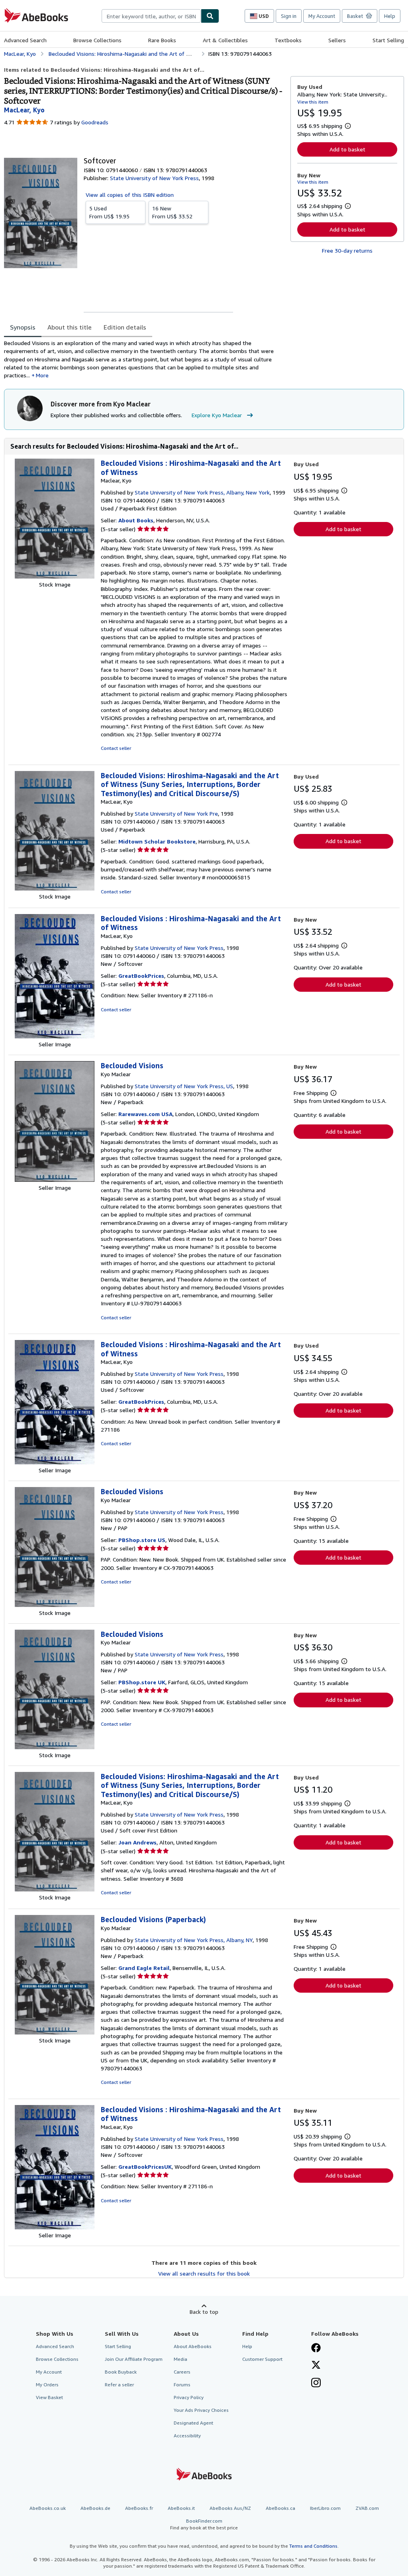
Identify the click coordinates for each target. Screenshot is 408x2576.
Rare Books (162, 40)
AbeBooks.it (181, 2508)
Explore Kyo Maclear (217, 415)
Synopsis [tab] (23, 327)
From (109, 212)
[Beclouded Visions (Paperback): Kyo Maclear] (55, 2032)
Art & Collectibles (225, 40)
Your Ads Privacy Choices (201, 2410)
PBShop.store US (142, 1540)
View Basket (49, 2397)
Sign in (289, 16)
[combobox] (151, 16)
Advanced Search (25, 40)
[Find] (210, 16)
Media (180, 2359)
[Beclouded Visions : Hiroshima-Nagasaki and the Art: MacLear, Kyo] (55, 1036)
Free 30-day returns (347, 250)
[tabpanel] (144, 359)
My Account (322, 16)
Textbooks (288, 40)
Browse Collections (97, 40)
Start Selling (388, 40)
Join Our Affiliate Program (134, 2359)
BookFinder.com (204, 2524)
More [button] (42, 375)
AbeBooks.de (95, 2508)
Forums (182, 2385)
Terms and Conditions (313, 2546)
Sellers (337, 40)
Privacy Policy (189, 2397)
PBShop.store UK (142, 1682)
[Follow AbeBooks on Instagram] (316, 2384)
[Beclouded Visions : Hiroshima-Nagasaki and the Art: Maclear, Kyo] (55, 576)
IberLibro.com (325, 2508)
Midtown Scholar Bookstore (157, 841)
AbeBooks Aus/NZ (230, 2508)
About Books (136, 520)
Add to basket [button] (347, 149)
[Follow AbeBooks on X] (316, 2366)
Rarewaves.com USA (145, 1114)
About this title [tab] (70, 327)
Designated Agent (193, 2423)
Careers (182, 2372)
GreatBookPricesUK (145, 2167)
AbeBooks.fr (139, 2508)
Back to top (204, 2312)
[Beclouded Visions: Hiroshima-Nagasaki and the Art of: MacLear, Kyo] (55, 888)
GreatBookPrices (141, 976)
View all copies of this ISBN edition (130, 195)
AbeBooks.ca (280, 2508)
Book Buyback (121, 2372)
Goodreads (95, 122)
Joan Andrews (137, 1842)
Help (390, 16)
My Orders (47, 2385)
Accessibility (187, 2436)
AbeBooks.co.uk (48, 2508)
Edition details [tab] (125, 327)
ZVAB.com (367, 2508)
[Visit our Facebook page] (316, 2348)
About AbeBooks (193, 2346)
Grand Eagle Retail (144, 1968)
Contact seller (116, 748)
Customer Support (262, 2359)
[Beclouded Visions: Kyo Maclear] (55, 1180)
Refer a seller (119, 2385)
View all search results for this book (204, 2273)
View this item (313, 102)
